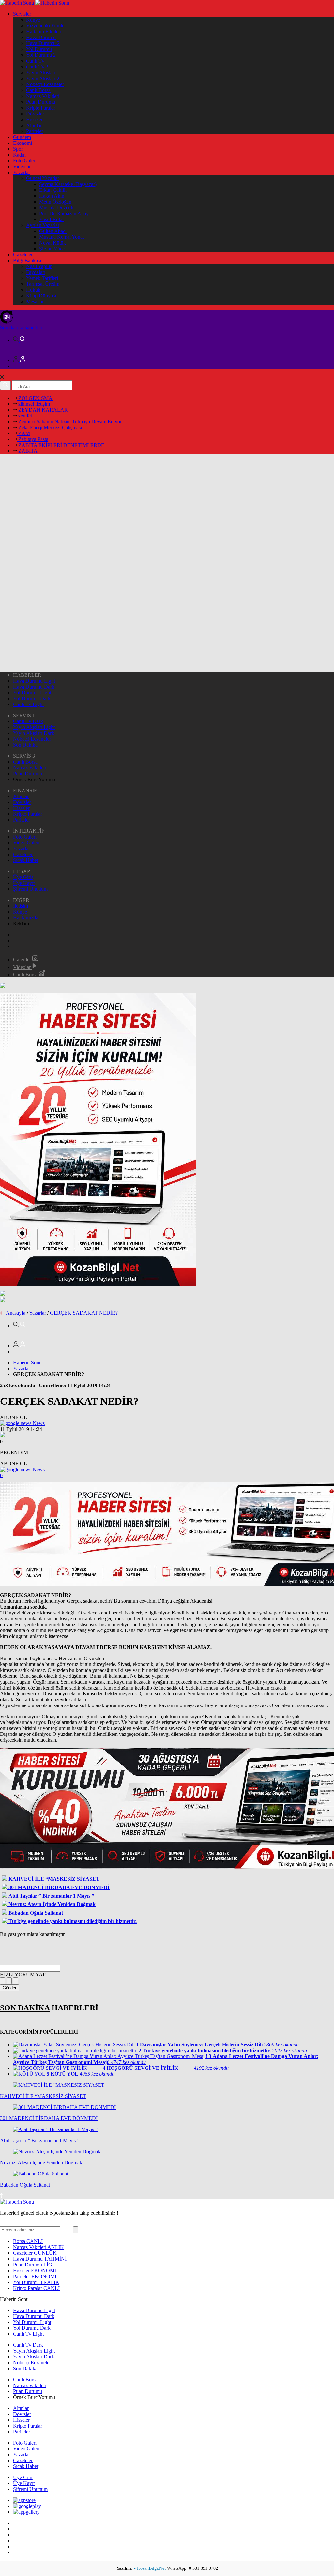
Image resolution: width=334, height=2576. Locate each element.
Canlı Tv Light (28, 704)
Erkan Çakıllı (53, 190)
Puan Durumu (41, 102)
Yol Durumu (39, 49)
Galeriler (23, 959)
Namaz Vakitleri (43, 96)
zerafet (24, 416)
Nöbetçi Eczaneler (45, 84)
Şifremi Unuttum (30, 889)
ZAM (23, 433)
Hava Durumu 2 (43, 43)
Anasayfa (16, 1313)
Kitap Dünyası (41, 296)
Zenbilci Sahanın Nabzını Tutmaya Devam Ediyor (69, 422)
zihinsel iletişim (33, 404)
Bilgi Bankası (27, 260)
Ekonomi (23, 143)
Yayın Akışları (41, 73)
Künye (33, 20)
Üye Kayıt (24, 883)
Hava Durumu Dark (34, 687)
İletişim (21, 906)
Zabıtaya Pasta (33, 439)
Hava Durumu (41, 37)
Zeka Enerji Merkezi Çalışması (49, 427)
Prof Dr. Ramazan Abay (64, 213)
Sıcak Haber (26, 860)
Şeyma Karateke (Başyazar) (68, 184)
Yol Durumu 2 (41, 55)
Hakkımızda (26, 918)
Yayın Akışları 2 (43, 78)
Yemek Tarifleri (42, 278)
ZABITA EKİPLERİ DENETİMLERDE (61, 445)
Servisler (22, 14)
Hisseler (34, 120)
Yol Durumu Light (32, 693)
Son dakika (21, 328)
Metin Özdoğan (55, 202)
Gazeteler (23, 255)
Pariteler (35, 131)
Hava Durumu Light (34, 681)
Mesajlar (35, 302)
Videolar (22, 167)
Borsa (28, 2241)
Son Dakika (25, 745)
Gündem (22, 137)
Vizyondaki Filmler (46, 26)
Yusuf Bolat (51, 219)
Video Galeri (26, 843)
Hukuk (33, 290)
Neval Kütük (53, 243)
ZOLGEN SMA (35, 398)
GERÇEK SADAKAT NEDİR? (84, 1313)
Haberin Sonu (27, 1363)
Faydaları (36, 272)
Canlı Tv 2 (37, 67)
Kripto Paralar (41, 108)
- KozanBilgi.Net (151, 2568)
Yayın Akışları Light (34, 727)
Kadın (19, 155)
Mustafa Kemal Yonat (61, 237)
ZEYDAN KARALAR (42, 410)
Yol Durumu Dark (32, 698)
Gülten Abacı (53, 231)
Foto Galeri (25, 161)
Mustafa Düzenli (56, 208)
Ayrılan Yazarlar (43, 225)
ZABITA (27, 451)
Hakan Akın (52, 196)
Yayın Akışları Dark (34, 733)
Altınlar (34, 125)
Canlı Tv (35, 61)
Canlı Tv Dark (28, 721)
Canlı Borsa (38, 90)
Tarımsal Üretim (43, 284)
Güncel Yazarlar (43, 178)
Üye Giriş (23, 877)
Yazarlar (22, 172)
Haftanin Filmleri (44, 31)
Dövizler (35, 114)
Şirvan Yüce (52, 249)
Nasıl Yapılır (39, 266)
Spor (18, 149)
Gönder (9, 1988)
